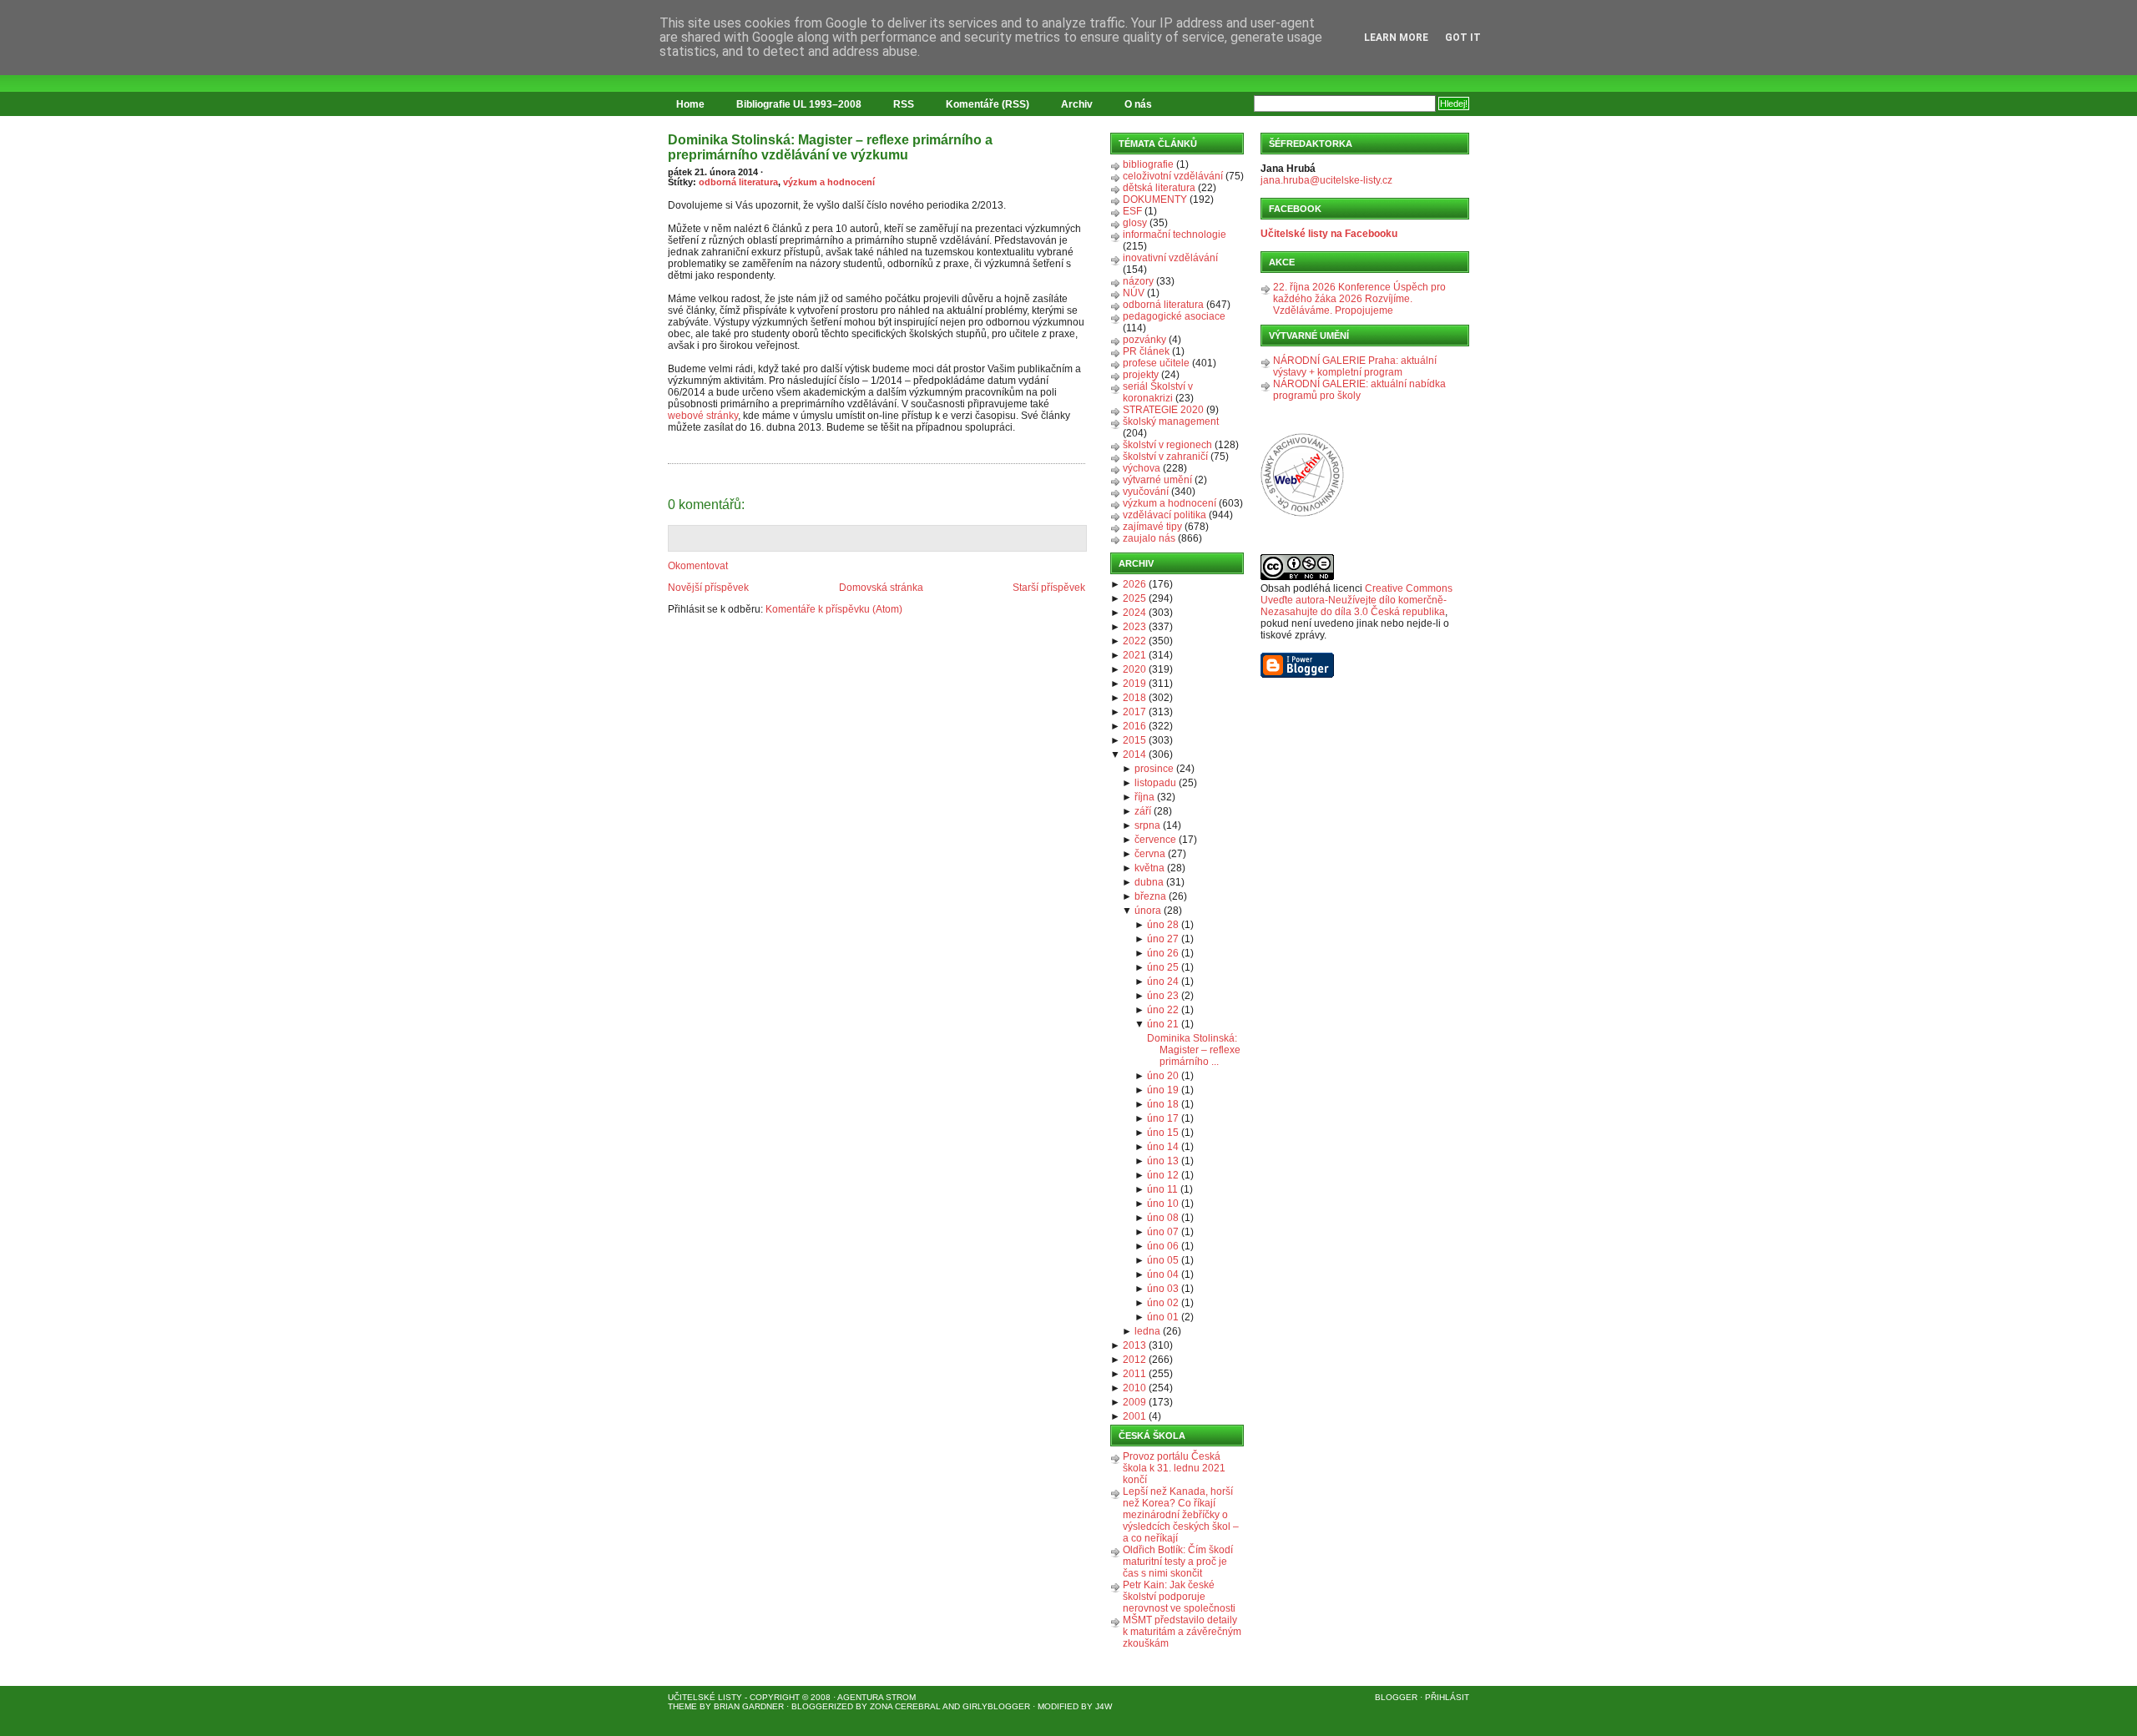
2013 (1134, 1345)
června (1150, 854)
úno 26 (1163, 953)
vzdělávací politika (1164, 515)
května (1149, 868)
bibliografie (1148, 164)
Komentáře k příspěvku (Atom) (834, 609)
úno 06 (1163, 1246)
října (1144, 797)
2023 (1134, 627)
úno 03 (1163, 1289)
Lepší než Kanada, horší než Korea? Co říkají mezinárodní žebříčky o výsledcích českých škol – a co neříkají (1181, 1515)
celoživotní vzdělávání (1173, 176)
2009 (1134, 1402)
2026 (1134, 584)
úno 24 (1163, 982)
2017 (1134, 712)
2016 (1134, 726)
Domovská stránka (881, 588)
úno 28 (1163, 925)
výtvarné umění (1157, 480)
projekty (1141, 375)
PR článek (1146, 351)
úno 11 (1162, 1189)
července (1155, 840)
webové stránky (703, 416)
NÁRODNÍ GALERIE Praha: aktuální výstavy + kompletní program (1355, 366)
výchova (1142, 468)
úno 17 (1163, 1118)
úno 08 (1163, 1218)
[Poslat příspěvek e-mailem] (669, 454)
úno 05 (1163, 1260)
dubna (1149, 882)
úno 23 (1163, 996)
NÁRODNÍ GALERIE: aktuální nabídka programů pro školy (1359, 390)
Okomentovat (698, 566)
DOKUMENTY (1155, 199)
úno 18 (1163, 1104)
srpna (1147, 825)
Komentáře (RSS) (988, 104)
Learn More (1396, 38)
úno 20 (1163, 1076)
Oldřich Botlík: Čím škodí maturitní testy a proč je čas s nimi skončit (1178, 1562)
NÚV (1134, 293)
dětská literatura (1159, 188)
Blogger (1396, 1697)
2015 (1134, 740)
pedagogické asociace (1174, 316)
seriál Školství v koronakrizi (1158, 392)
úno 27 (1163, 939)
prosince (1154, 769)
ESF (1132, 211)
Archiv (1077, 104)
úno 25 (1163, 967)
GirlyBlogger (996, 1706)
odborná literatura (738, 182)
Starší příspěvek (1049, 588)
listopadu (1155, 783)
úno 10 (1163, 1204)
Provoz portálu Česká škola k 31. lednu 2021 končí (1174, 1468)
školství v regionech (1167, 445)
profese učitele (1156, 363)
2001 (1134, 1416)
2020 (1134, 669)
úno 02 (1163, 1303)
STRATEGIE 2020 (1163, 410)
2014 (1134, 754)
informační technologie (1175, 235)
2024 (1134, 613)
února (1148, 911)
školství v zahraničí (1165, 457)
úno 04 (1163, 1274)
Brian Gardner (749, 1706)
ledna (1147, 1331)
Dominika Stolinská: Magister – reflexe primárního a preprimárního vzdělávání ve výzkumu (830, 147)
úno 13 (1163, 1161)
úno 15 (1163, 1133)
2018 (1134, 698)
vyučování (1146, 492)
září (1143, 811)
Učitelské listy (705, 1697)
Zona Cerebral (905, 1706)
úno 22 (1163, 1010)
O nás (1138, 104)
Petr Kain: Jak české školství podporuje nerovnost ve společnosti (1179, 1597)
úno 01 (1163, 1317)
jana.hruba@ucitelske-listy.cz (1326, 180)
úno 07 (1163, 1232)
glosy (1135, 223)
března (1150, 896)
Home (690, 104)
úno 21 (1163, 1024)
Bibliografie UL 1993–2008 (799, 104)
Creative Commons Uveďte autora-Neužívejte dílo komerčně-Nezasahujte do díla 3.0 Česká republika (1356, 600)
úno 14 (1163, 1147)
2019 (1134, 684)
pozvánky (1144, 340)
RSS (904, 104)
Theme (682, 1706)
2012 (1134, 1360)
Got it (1463, 38)
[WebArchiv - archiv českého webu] (1302, 513)
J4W (1104, 1706)
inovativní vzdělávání (1170, 258)
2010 (1134, 1388)
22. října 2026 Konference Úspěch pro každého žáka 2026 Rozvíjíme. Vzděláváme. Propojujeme (1359, 299)
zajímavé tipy (1152, 527)
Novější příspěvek (708, 588)
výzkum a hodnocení (829, 182)
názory (1138, 281)
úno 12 (1163, 1175)
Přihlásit (1447, 1697)
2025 (1134, 598)
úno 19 (1163, 1090)
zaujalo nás (1149, 538)
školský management (1171, 421)
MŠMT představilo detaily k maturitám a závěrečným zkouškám (1182, 1632)
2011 (1134, 1374)
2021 (1134, 655)
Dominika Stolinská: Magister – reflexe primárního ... (1194, 1050)
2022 (1134, 641)
